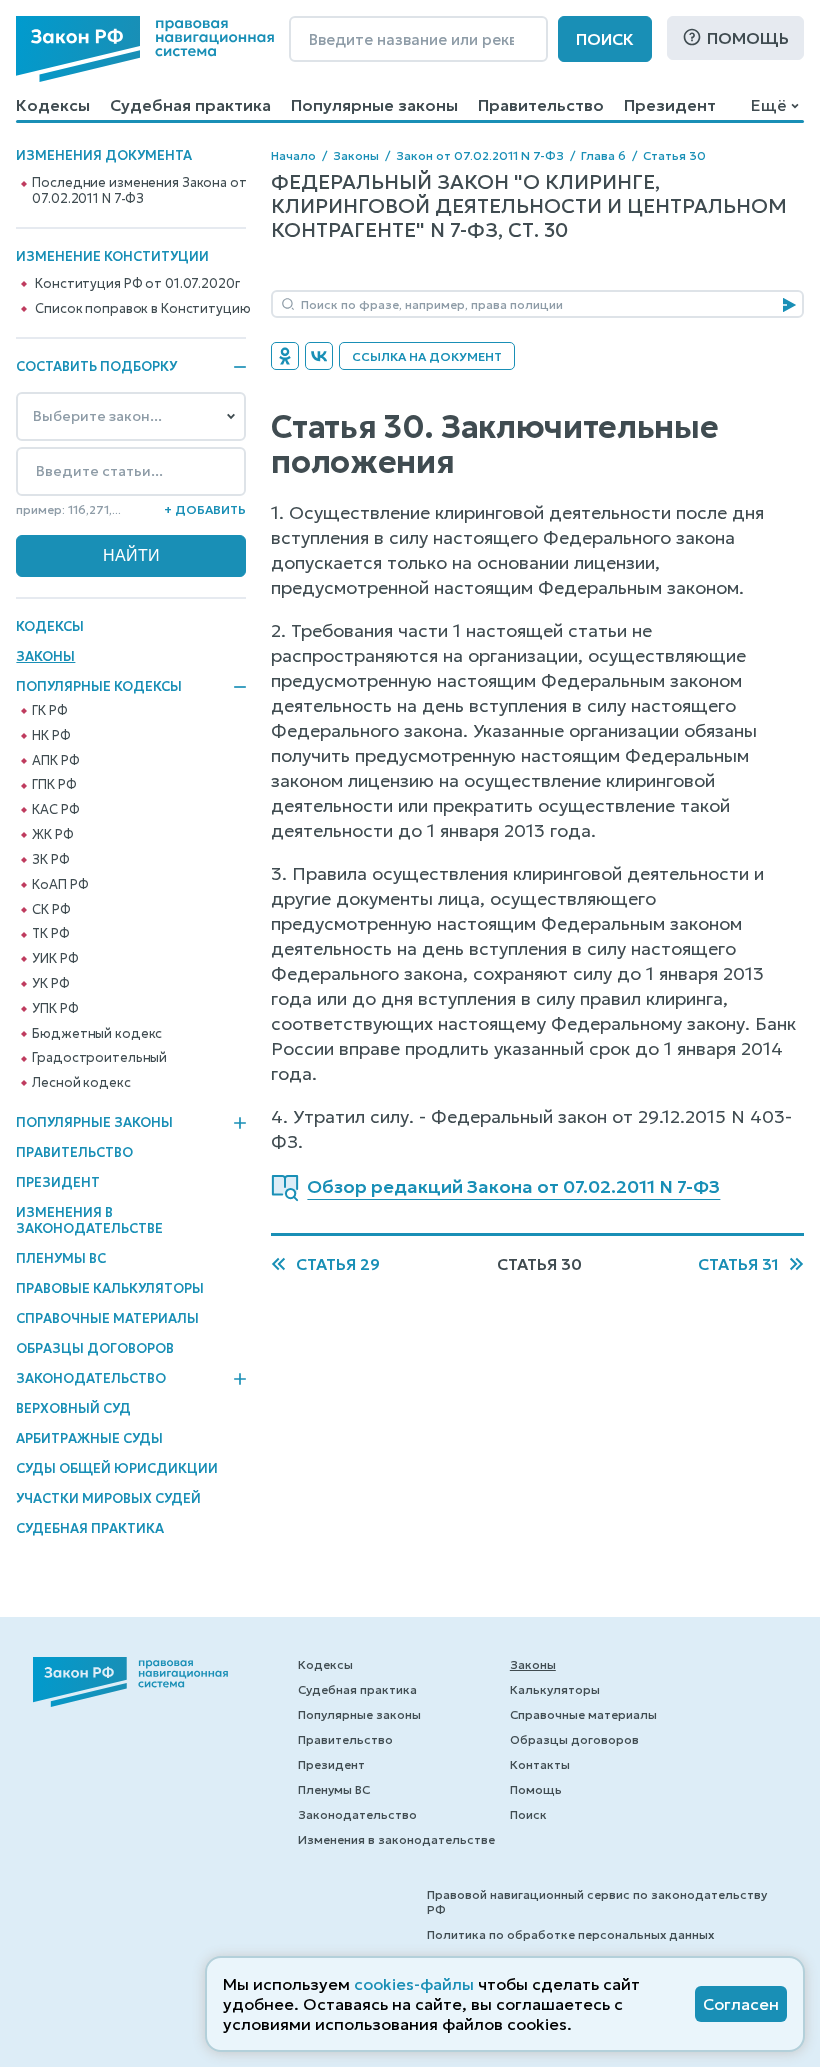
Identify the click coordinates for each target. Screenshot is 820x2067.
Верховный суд (73, 1408)
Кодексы (53, 105)
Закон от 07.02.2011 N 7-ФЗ (480, 155)
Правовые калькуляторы (110, 1288)
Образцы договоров (95, 1348)
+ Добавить (205, 509)
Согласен (741, 2004)
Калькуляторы (555, 1689)
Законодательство (91, 1379)
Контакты (540, 1764)
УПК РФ (55, 1009)
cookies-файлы (414, 1984)
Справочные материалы (107, 1318)
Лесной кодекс (81, 1083)
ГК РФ (49, 711)
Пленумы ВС (61, 1258)
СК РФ (51, 910)
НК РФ (51, 736)
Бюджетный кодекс (97, 1034)
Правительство (541, 105)
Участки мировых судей (108, 1498)
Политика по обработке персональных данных (570, 1934)
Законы (45, 656)
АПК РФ (55, 761)
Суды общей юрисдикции (117, 1468)
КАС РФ (55, 810)
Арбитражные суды (89, 1438)
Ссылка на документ (427, 356)
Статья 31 (738, 1264)
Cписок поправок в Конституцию (142, 309)
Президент (670, 105)
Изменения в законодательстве (89, 1220)
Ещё (768, 105)
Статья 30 (674, 155)
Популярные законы (374, 105)
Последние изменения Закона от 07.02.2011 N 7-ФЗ (139, 191)
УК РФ (50, 984)
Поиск (605, 39)
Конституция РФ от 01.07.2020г (137, 284)
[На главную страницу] (145, 49)
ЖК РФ (52, 835)
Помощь (748, 38)
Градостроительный (99, 1058)
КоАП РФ (60, 885)
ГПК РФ (54, 785)
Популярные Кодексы (99, 687)
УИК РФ (55, 959)
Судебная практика (190, 105)
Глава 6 (603, 155)
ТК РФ (50, 934)
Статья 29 (338, 1264)
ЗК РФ (50, 860)
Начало (293, 155)
